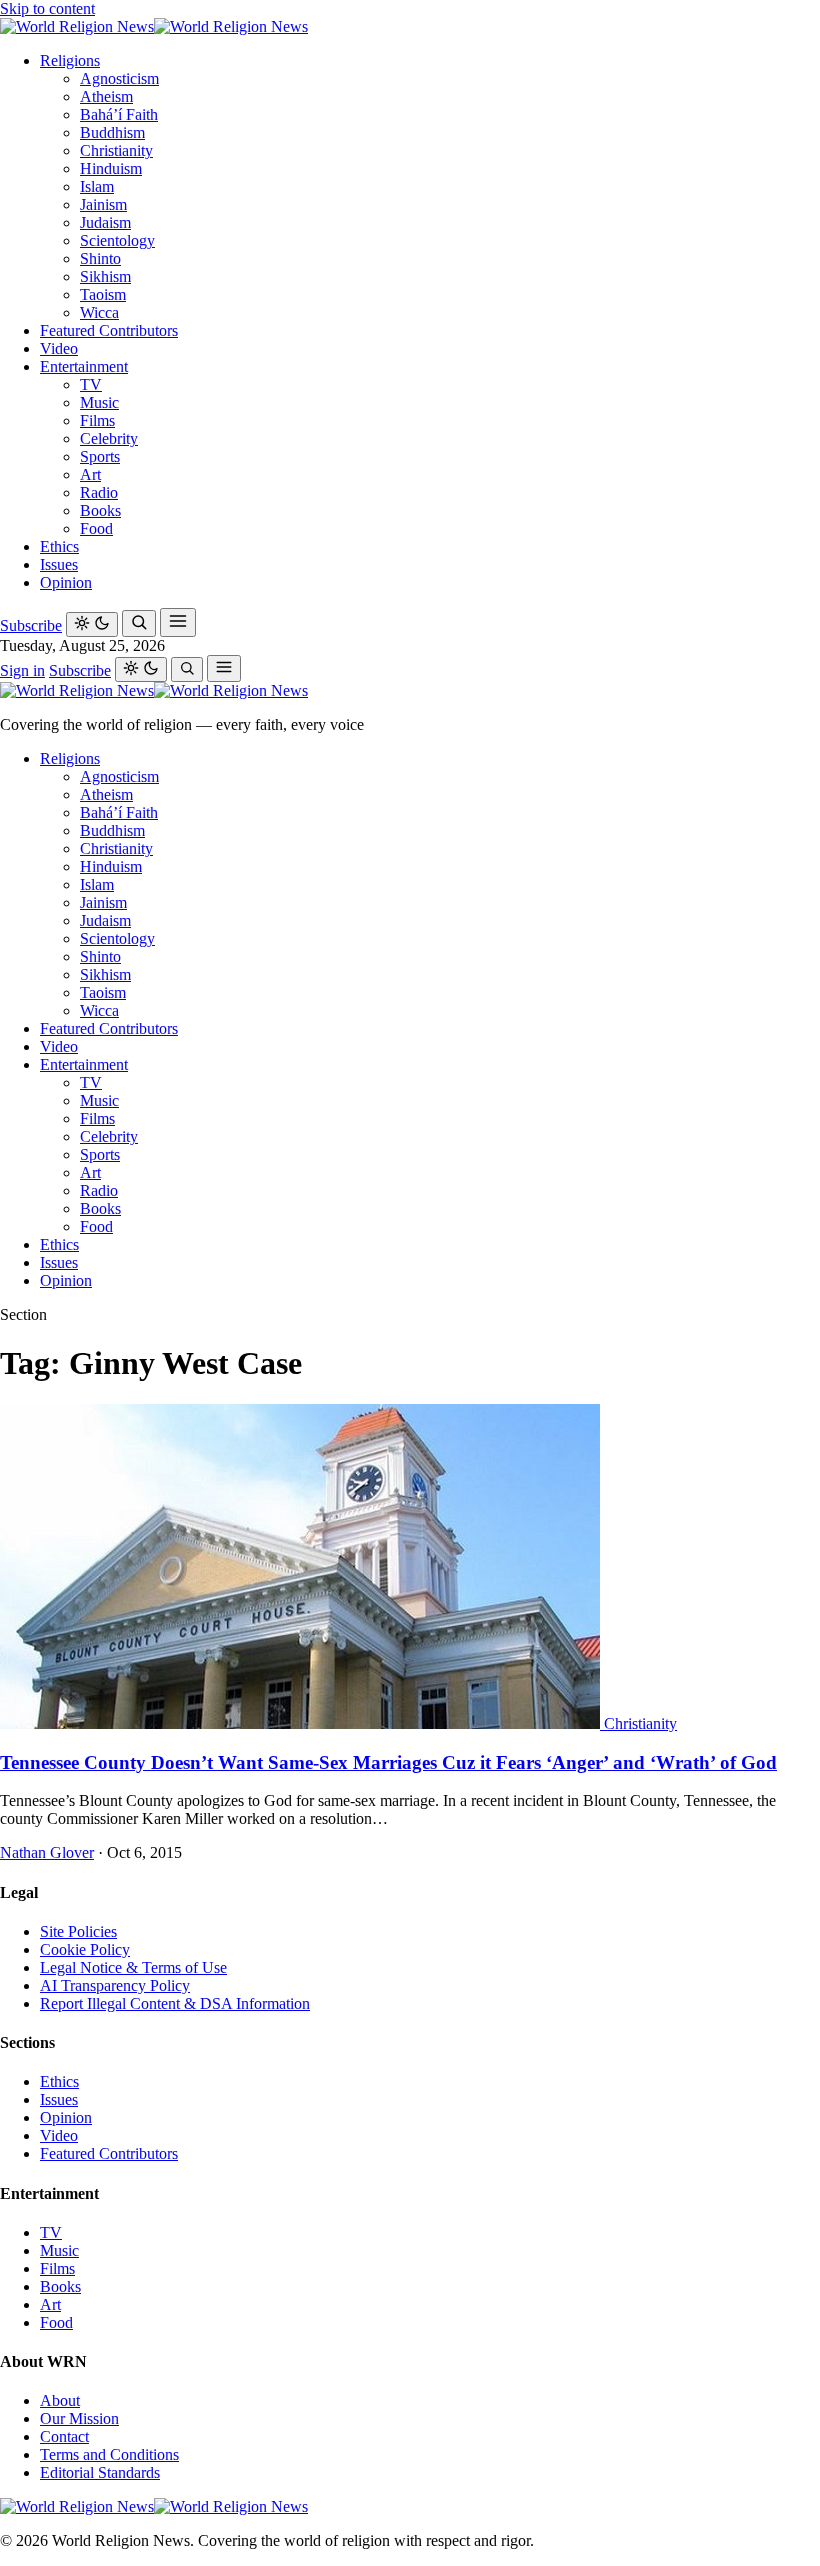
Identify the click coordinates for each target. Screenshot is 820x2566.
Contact (64, 2436)
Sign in (22, 670)
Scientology (117, 240)
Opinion (66, 582)
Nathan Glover (47, 1852)
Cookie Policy (85, 1949)
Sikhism (105, 276)
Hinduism (111, 168)
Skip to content (47, 8)
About (60, 2400)
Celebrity (109, 438)
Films (97, 420)
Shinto (100, 258)
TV (91, 384)
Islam (97, 186)
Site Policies (78, 1931)
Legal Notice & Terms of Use (133, 1967)
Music (99, 402)
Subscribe (31, 625)
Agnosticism (119, 78)
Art (90, 474)
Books (100, 510)
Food (96, 528)
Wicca (99, 312)
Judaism (105, 222)
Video (59, 348)
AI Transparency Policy (115, 1985)
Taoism (103, 294)
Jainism (103, 204)
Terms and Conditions (109, 2454)
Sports (100, 456)
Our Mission (79, 2418)
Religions (70, 60)
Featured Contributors (109, 330)
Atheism (106, 96)
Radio (99, 492)
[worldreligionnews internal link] (154, 26)
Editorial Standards (100, 2472)
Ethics (59, 546)
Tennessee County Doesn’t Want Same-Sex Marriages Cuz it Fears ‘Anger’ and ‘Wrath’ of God (388, 1762)
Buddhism (112, 132)
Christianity (116, 150)
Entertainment (84, 366)
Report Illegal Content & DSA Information (175, 2003)
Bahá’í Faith (119, 114)
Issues (59, 564)
